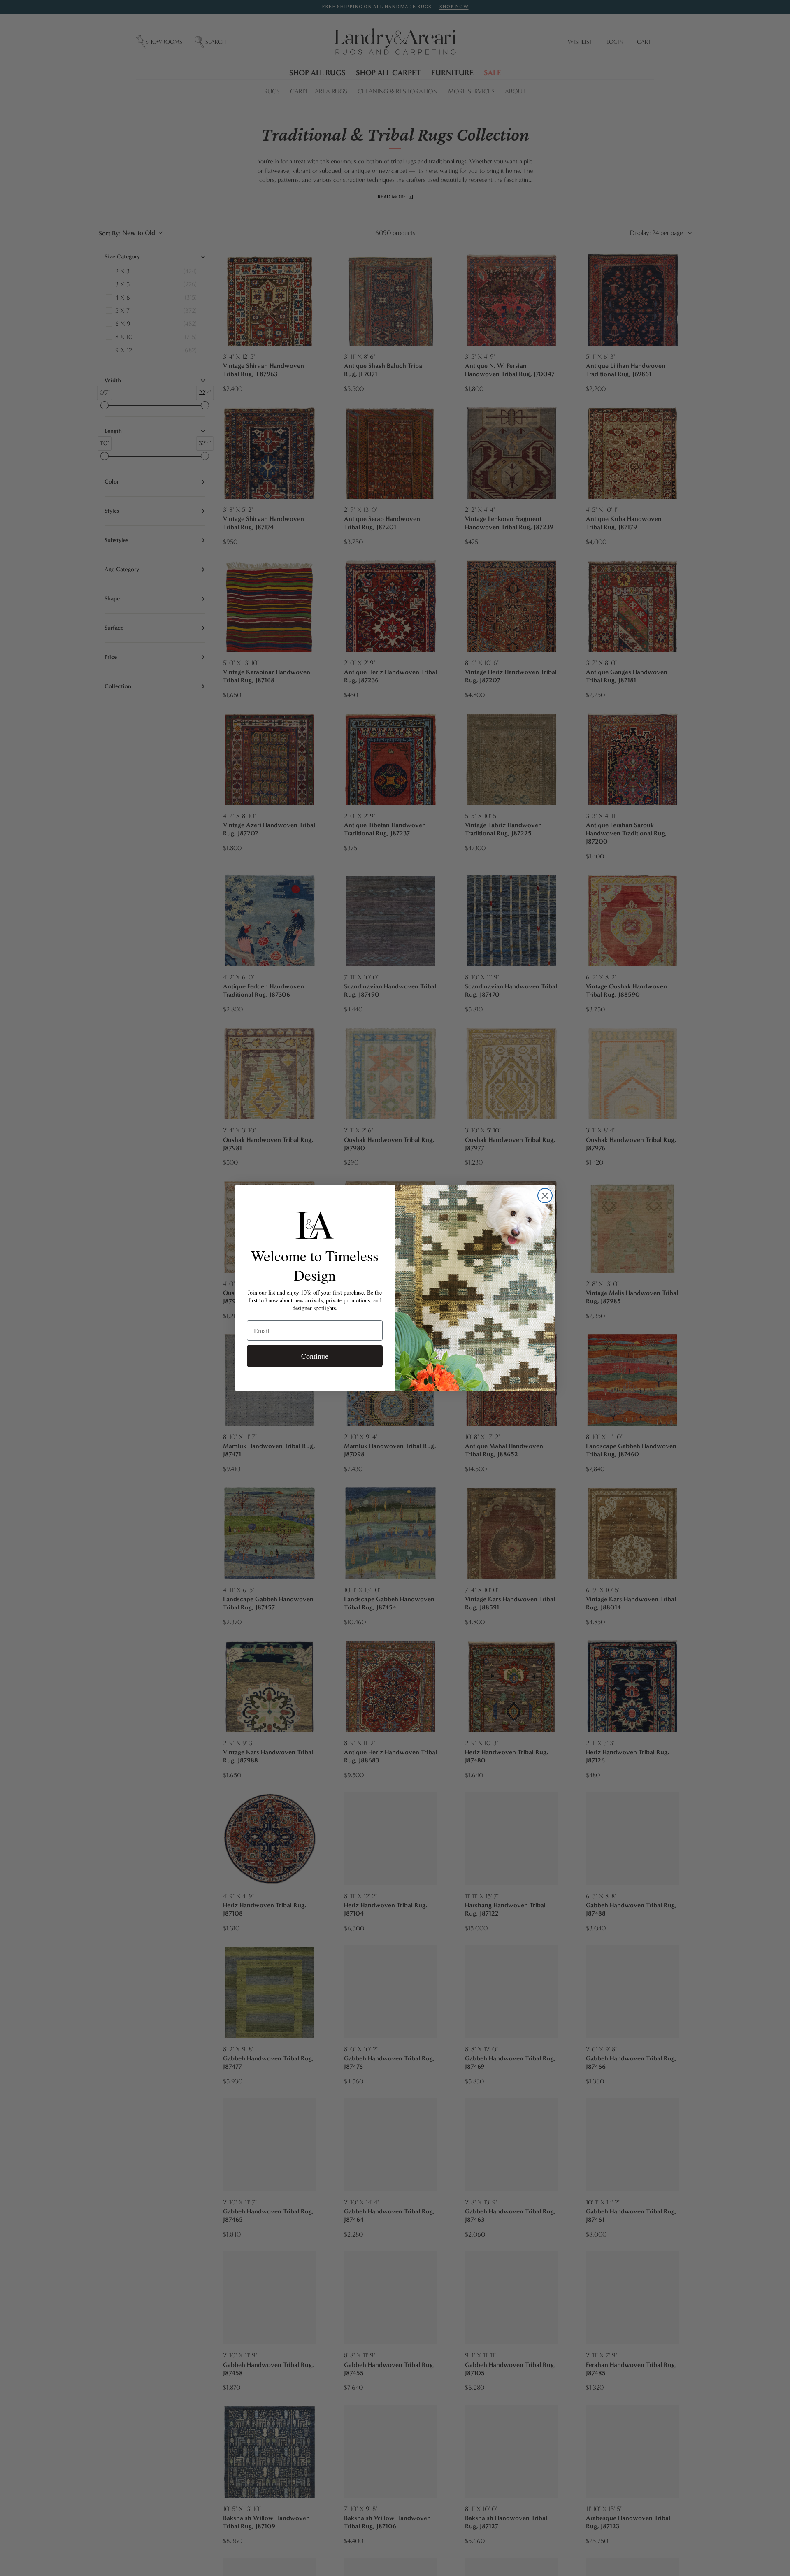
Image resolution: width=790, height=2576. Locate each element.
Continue (315, 1356)
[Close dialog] (545, 1196)
